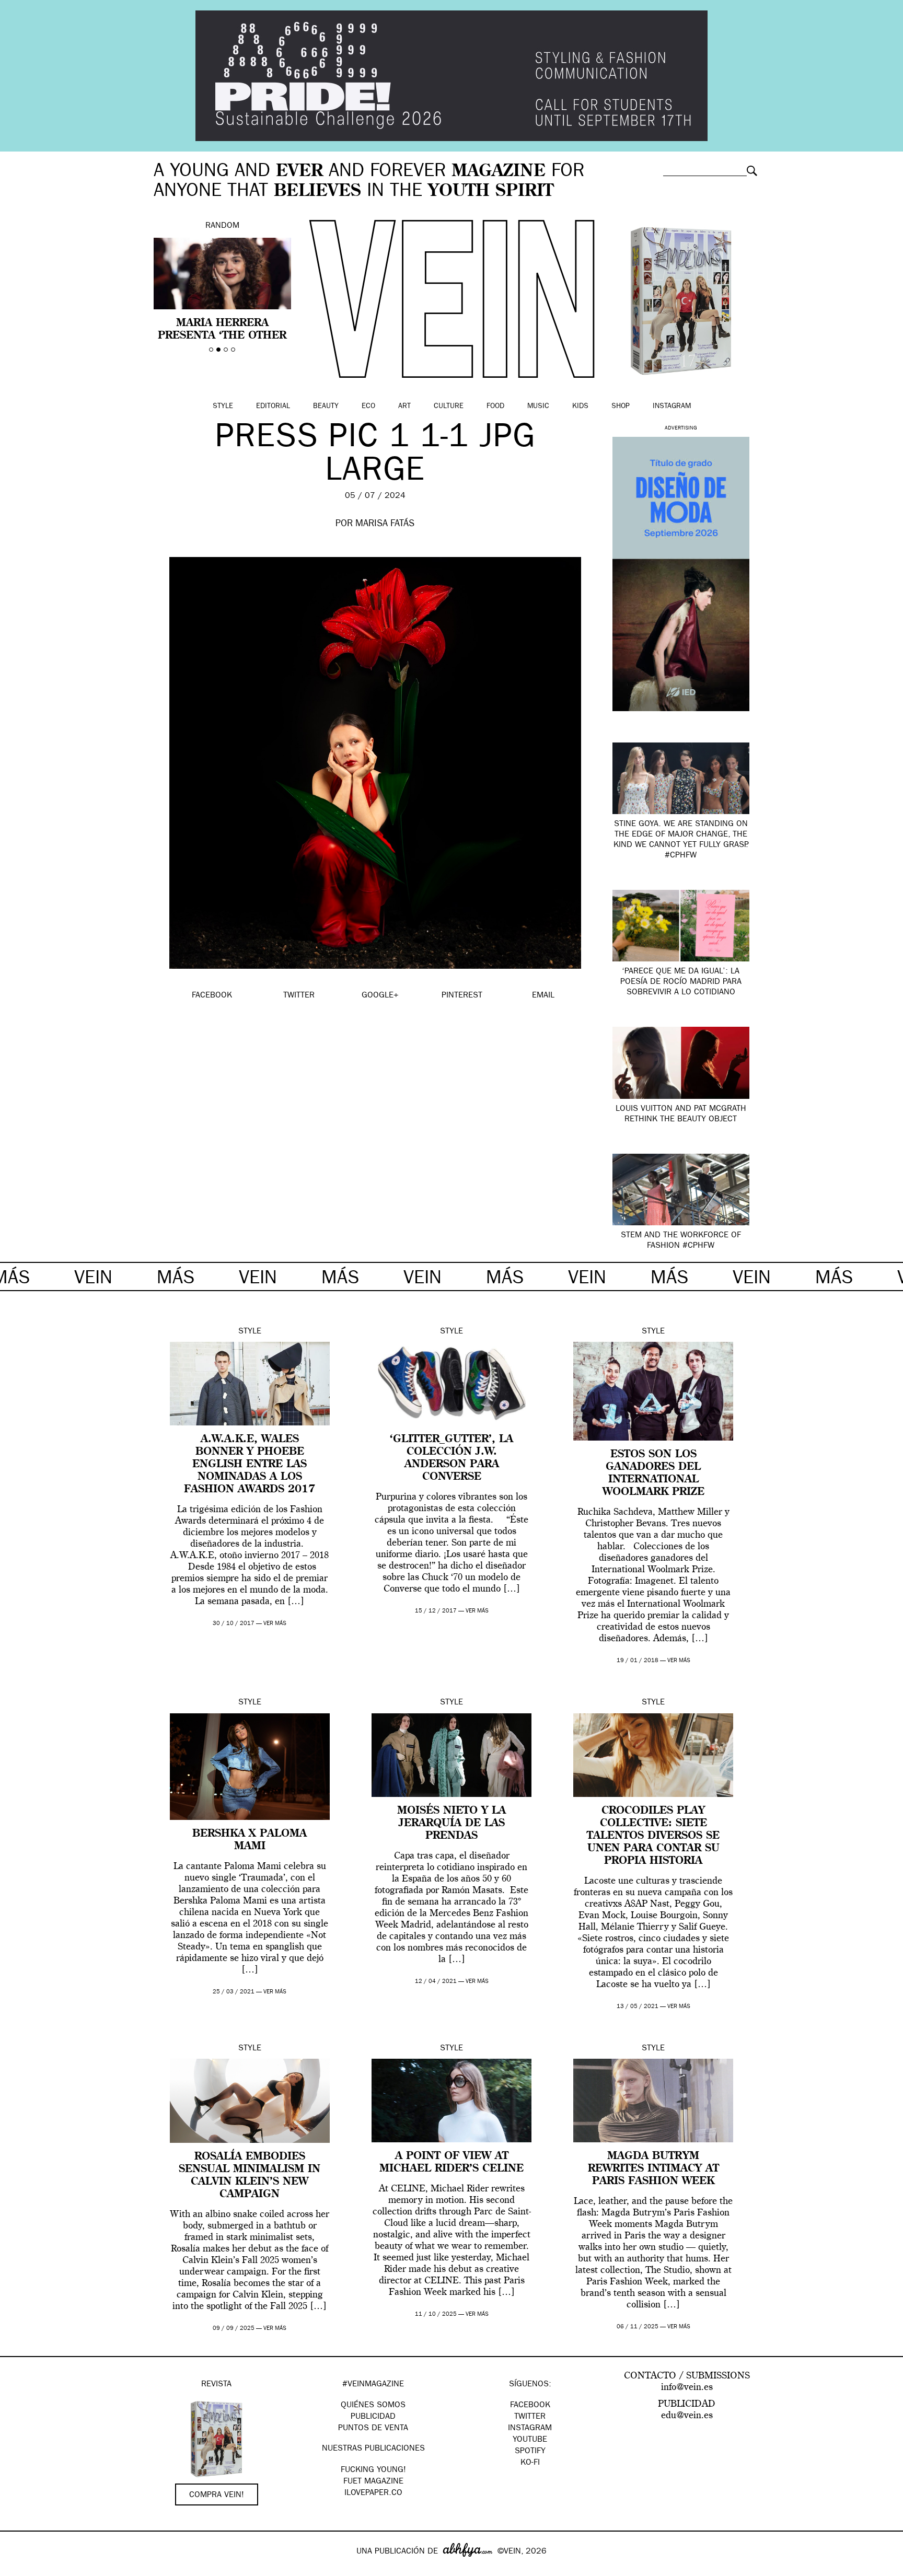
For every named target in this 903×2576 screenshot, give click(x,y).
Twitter (530, 2417)
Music (538, 407)
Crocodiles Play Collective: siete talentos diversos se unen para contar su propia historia (653, 1836)
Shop (621, 407)
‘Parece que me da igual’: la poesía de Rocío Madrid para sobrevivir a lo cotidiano (681, 982)
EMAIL (543, 996)
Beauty (326, 407)
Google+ (19, 2569)
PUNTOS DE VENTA (373, 2429)
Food (495, 407)
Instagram (672, 407)
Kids (580, 407)
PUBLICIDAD (373, 2417)
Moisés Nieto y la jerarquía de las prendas (451, 1824)
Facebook (530, 2406)
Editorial (273, 407)
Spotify (530, 2452)
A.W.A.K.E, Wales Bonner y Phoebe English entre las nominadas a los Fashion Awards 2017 (250, 1465)
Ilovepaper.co (373, 2493)
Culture (449, 407)
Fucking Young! (373, 2470)
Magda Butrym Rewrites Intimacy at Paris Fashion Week (653, 2169)
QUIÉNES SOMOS (373, 2406)
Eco (368, 407)
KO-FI (530, 2463)
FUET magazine (373, 2482)
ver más (275, 1624)
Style (223, 407)
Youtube (530, 2440)
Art (404, 407)
